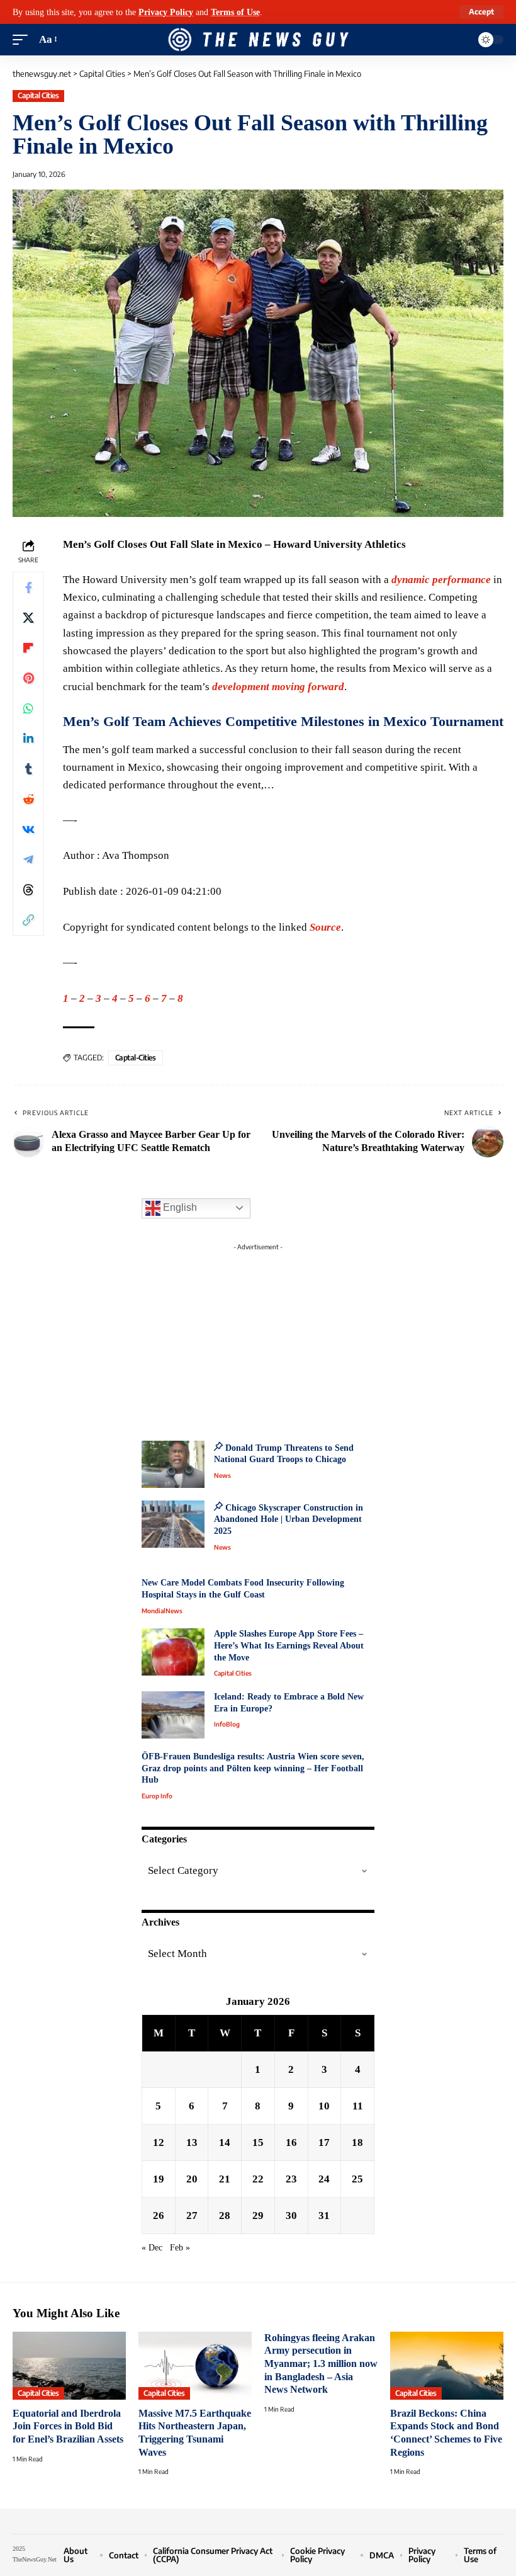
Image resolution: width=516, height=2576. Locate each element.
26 (159, 2216)
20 (192, 2179)
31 (324, 2216)
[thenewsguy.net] (258, 40)
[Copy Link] (28, 920)
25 (357, 2179)
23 (291, 2179)
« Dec (152, 2248)
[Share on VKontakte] (28, 829)
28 (225, 2216)
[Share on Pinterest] (28, 678)
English (179, 1207)
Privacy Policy (166, 12)
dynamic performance (441, 580)
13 (192, 2142)
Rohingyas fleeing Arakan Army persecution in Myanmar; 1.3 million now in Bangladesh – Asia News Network (321, 2364)
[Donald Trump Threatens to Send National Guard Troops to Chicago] (173, 1464)
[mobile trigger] (23, 40)
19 (159, 2179)
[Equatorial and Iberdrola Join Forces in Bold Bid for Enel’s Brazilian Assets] (69, 2366)
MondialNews (162, 1611)
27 (192, 2216)
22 (258, 2179)
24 (324, 2179)
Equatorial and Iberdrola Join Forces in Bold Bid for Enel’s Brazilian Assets (68, 2426)
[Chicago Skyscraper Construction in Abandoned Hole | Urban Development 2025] (173, 1524)
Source (325, 927)
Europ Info (157, 1796)
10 (324, 2106)
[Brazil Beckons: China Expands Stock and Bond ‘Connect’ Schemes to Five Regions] (447, 2366)
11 (358, 2106)
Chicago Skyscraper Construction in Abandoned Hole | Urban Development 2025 (289, 1519)
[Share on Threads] (28, 890)
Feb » (180, 2248)
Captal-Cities (136, 1058)
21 (225, 2179)
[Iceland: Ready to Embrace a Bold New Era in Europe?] (173, 1715)
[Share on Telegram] (28, 860)
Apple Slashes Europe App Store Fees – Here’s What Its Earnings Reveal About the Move (289, 1645)
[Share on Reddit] (28, 799)
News (222, 1475)
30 (291, 2216)
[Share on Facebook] (28, 587)
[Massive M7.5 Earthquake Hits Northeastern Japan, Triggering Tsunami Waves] (195, 2366)
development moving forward (278, 687)
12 (159, 2142)
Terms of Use (235, 12)
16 (291, 2142)
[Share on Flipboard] (28, 648)
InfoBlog (227, 1724)
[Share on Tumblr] (28, 769)
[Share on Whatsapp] (28, 708)
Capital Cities (38, 95)
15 (258, 2142)
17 (324, 2142)
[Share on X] (28, 618)
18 (357, 2142)
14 (225, 2142)
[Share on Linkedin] (28, 739)
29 (258, 2216)
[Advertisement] (258, 1335)
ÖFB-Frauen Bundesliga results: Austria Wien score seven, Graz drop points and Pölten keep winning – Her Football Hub (253, 1768)
